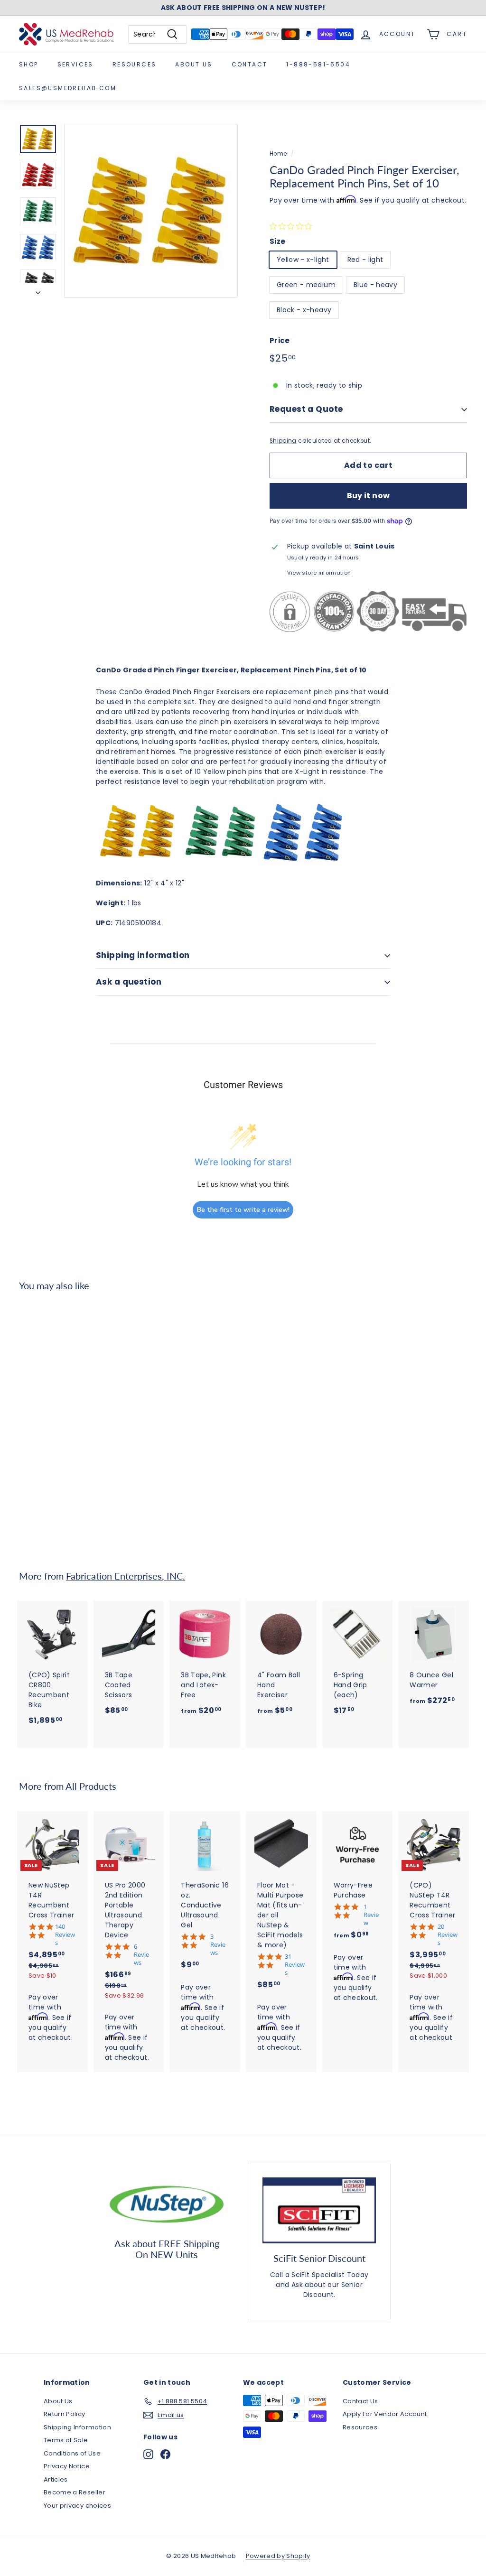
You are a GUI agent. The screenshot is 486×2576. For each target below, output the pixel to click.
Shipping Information (77, 2427)
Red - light (365, 260)
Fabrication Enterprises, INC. (126, 1576)
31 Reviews (295, 1965)
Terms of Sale (66, 2440)
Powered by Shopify (278, 2556)
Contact (250, 64)
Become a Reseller (75, 2492)
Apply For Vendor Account (385, 2414)
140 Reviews (65, 1935)
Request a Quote (306, 409)
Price (280, 340)
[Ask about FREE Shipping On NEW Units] (167, 2203)
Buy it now (369, 496)
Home (278, 154)
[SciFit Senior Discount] (319, 2210)
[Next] (38, 290)
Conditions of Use (72, 2453)
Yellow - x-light (303, 260)
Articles (56, 2479)
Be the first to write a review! (243, 1210)
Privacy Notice (67, 2466)
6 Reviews (141, 1955)
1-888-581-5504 (318, 64)
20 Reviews (448, 1935)
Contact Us (360, 2401)
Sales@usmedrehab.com (68, 88)
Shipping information (143, 955)
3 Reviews (218, 1945)
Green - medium (306, 285)
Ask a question (129, 982)
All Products (91, 1786)
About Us (194, 64)
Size (277, 241)
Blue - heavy (375, 285)
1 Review (371, 1915)
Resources (135, 64)
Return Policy (65, 2414)
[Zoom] (151, 211)
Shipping (283, 441)
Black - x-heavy (304, 310)
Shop (29, 64)
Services (75, 64)
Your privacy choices (77, 2506)
